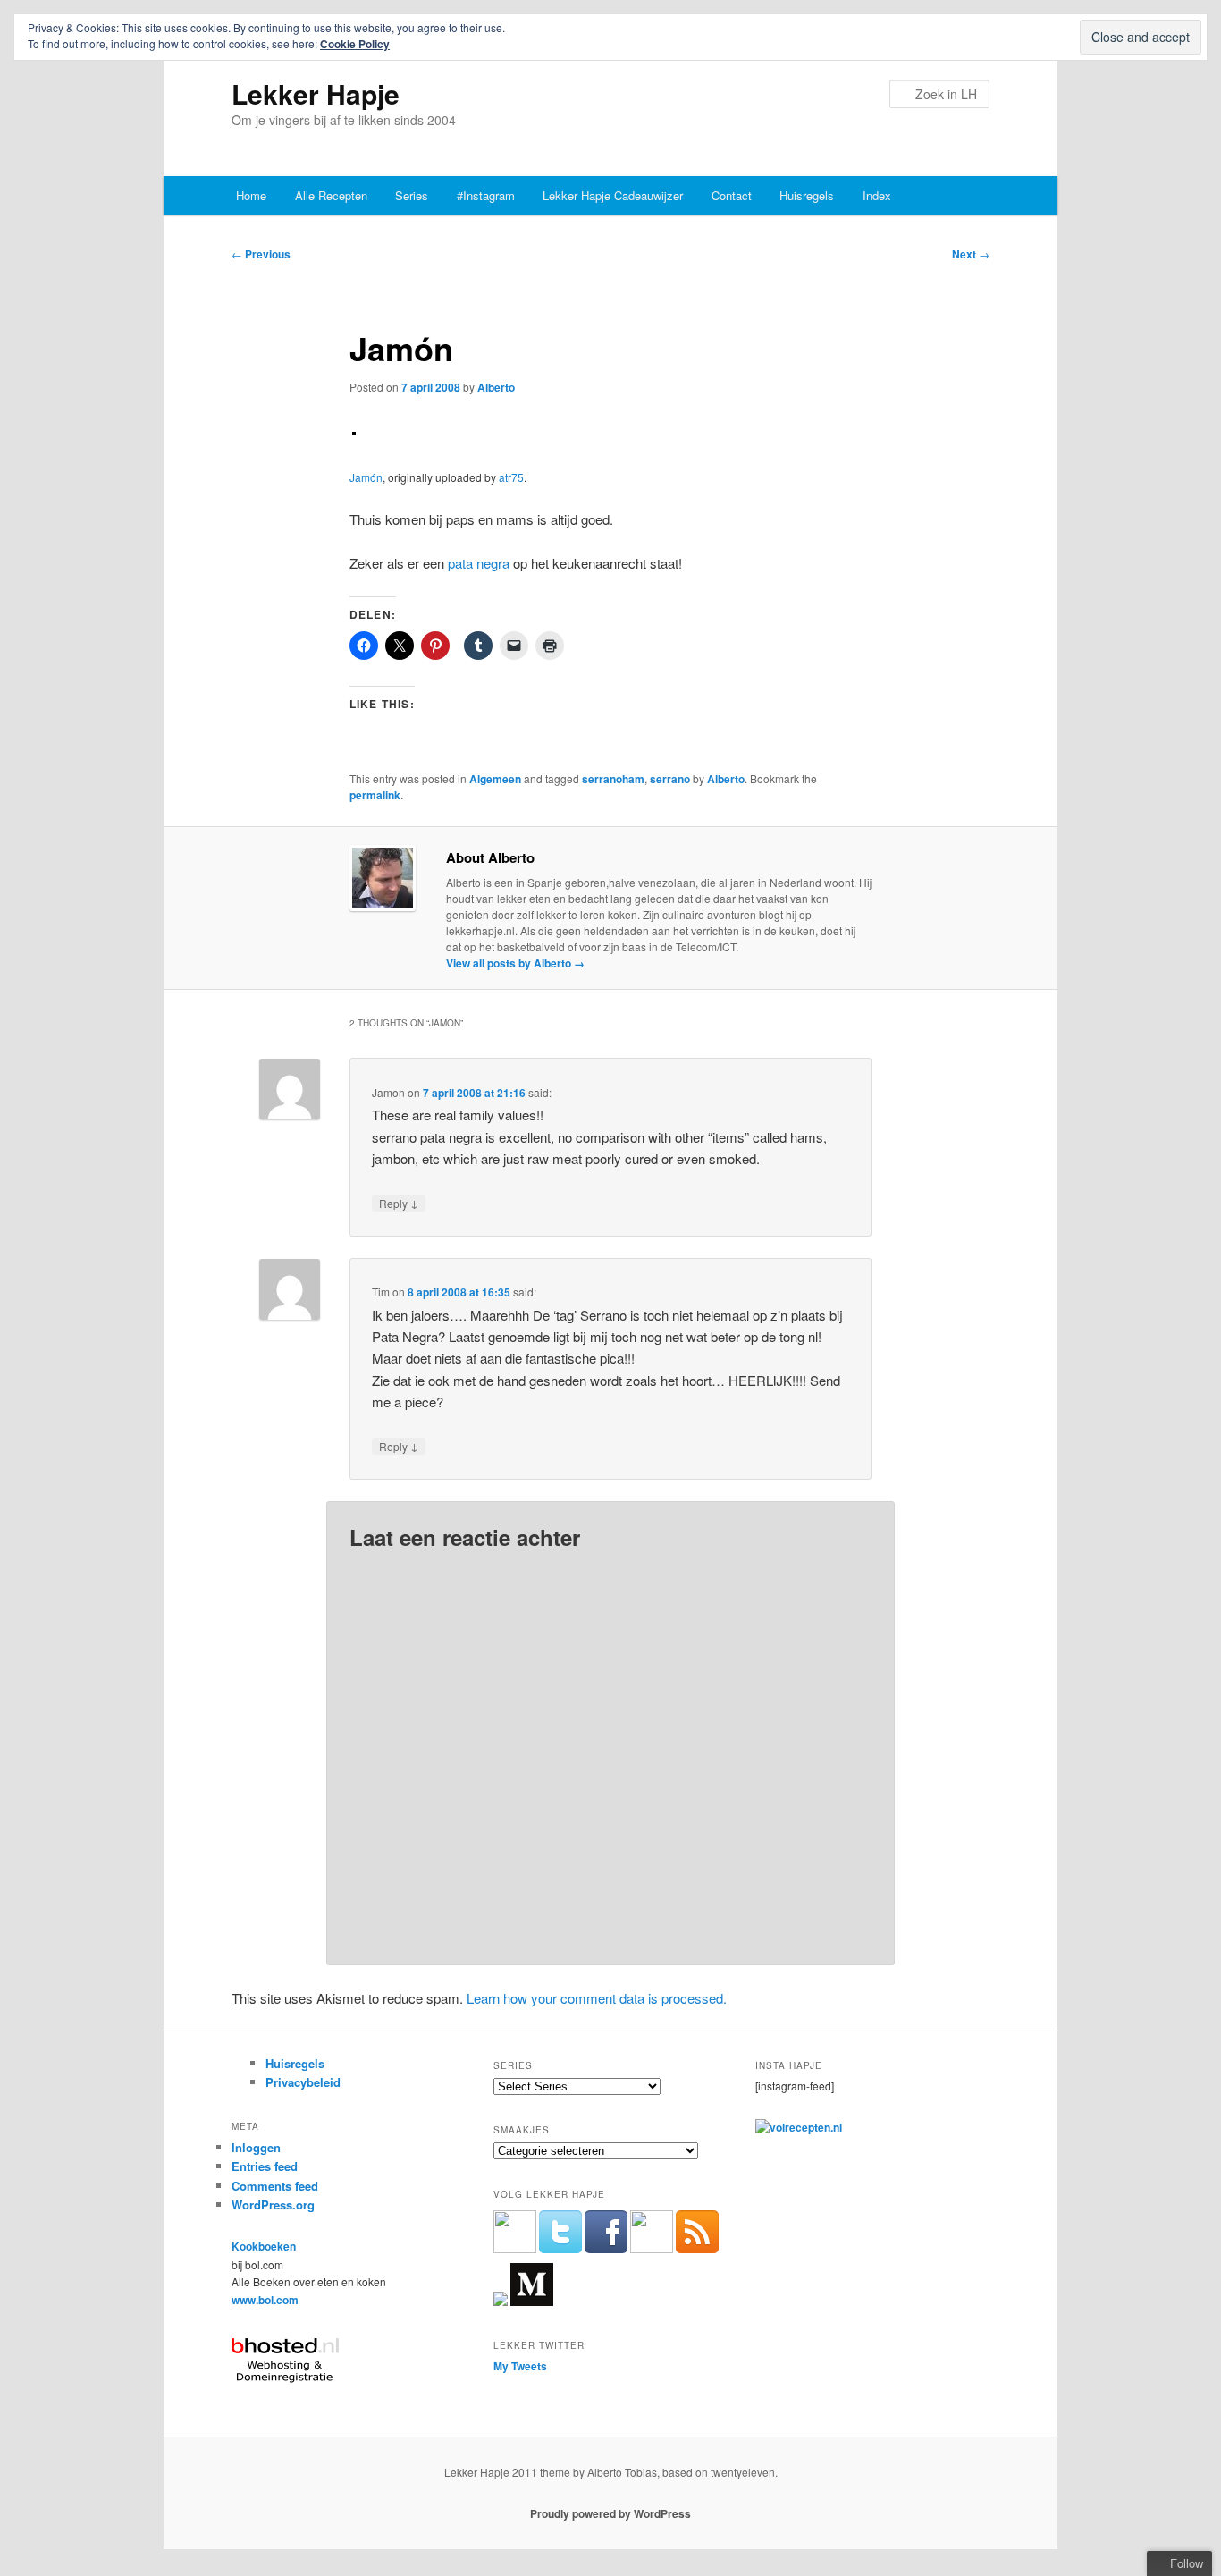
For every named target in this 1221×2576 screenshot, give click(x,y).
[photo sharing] (354, 430)
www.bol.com (265, 2300)
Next (971, 254)
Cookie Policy (355, 44)
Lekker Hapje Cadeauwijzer (613, 195)
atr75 (511, 477)
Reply (399, 1203)
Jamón (366, 477)
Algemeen (495, 779)
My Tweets (520, 2366)
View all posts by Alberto (515, 963)
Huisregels (807, 195)
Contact (732, 195)
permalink (375, 795)
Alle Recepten (331, 195)
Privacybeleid (303, 2082)
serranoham (613, 779)
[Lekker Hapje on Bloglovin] (501, 2302)
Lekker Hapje (316, 93)
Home (251, 195)
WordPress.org (273, 2204)
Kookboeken (264, 2246)
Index (877, 195)
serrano (670, 779)
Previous (261, 254)
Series (412, 195)
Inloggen (256, 2147)
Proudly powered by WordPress (610, 2513)
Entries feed (265, 2166)
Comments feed (275, 2186)
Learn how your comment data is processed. (597, 1998)
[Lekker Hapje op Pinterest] (652, 2249)
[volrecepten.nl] (799, 2127)
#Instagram (486, 195)
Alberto (496, 387)
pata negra (479, 563)
